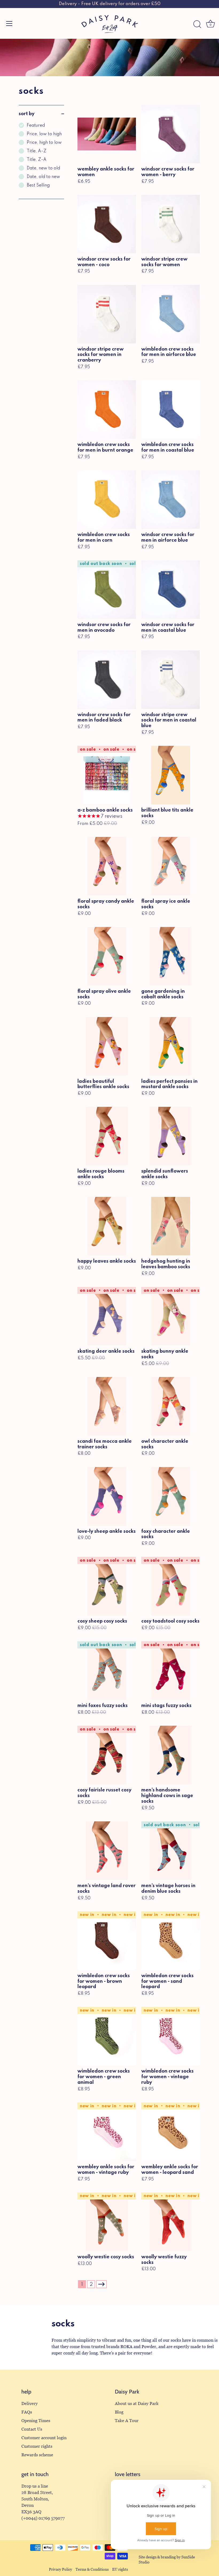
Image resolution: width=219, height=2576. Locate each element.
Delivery (30, 2404)
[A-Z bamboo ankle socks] (107, 775)
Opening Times (36, 2421)
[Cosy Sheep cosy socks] (107, 1586)
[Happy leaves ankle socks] (107, 1226)
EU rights (120, 2569)
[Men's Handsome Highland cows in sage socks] (171, 1755)
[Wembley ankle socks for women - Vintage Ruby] (107, 2132)
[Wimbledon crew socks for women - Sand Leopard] (171, 1941)
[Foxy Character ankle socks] (171, 1496)
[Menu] (9, 24)
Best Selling (38, 185)
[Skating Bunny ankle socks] (171, 1316)
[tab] (41, 161)
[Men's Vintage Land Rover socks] (107, 1851)
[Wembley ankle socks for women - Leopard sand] (171, 2132)
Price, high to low (44, 143)
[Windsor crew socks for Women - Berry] (171, 134)
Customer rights (37, 2446)
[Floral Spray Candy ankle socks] (107, 866)
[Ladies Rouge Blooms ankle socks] (107, 1136)
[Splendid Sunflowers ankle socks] (171, 1136)
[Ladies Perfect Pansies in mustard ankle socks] (171, 1046)
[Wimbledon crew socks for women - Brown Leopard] (107, 1941)
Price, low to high (44, 134)
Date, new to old (43, 168)
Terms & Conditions (92, 2569)
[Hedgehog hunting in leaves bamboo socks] (171, 1226)
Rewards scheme (37, 2455)
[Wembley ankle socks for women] (107, 134)
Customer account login (44, 2438)
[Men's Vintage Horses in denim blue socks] (171, 1851)
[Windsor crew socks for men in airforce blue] (171, 500)
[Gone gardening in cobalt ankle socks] (171, 956)
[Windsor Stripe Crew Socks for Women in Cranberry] (107, 314)
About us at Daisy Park (137, 2404)
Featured (36, 126)
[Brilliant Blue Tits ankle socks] (171, 775)
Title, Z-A (37, 160)
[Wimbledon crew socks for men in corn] (107, 500)
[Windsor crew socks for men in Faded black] (107, 680)
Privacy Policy (60, 2569)
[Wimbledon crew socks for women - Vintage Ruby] (171, 2036)
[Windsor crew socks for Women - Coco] (107, 224)
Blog (119, 2412)
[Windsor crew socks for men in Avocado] (107, 590)
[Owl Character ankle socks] (171, 1406)
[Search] (197, 24)
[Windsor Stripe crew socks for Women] (171, 224)
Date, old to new (43, 177)
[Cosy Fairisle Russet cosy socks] (107, 1755)
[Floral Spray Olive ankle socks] (107, 956)
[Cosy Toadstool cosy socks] (171, 1586)
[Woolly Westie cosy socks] (107, 2222)
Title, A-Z (37, 151)
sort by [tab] (27, 114)
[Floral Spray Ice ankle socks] (171, 866)
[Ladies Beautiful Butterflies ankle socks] (107, 1046)
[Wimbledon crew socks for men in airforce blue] (171, 314)
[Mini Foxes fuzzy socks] (107, 1671)
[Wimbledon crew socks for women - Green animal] (107, 2036)
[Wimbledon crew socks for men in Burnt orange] (107, 410)
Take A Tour (127, 2421)
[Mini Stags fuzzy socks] (171, 1671)
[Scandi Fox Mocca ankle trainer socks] (107, 1406)
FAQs (27, 2412)
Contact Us (32, 2429)
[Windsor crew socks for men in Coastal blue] (171, 590)
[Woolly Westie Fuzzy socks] (171, 2222)
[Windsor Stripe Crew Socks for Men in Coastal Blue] (171, 680)
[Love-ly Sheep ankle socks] (107, 1496)
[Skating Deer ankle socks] (107, 1316)
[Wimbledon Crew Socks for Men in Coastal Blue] (171, 410)
